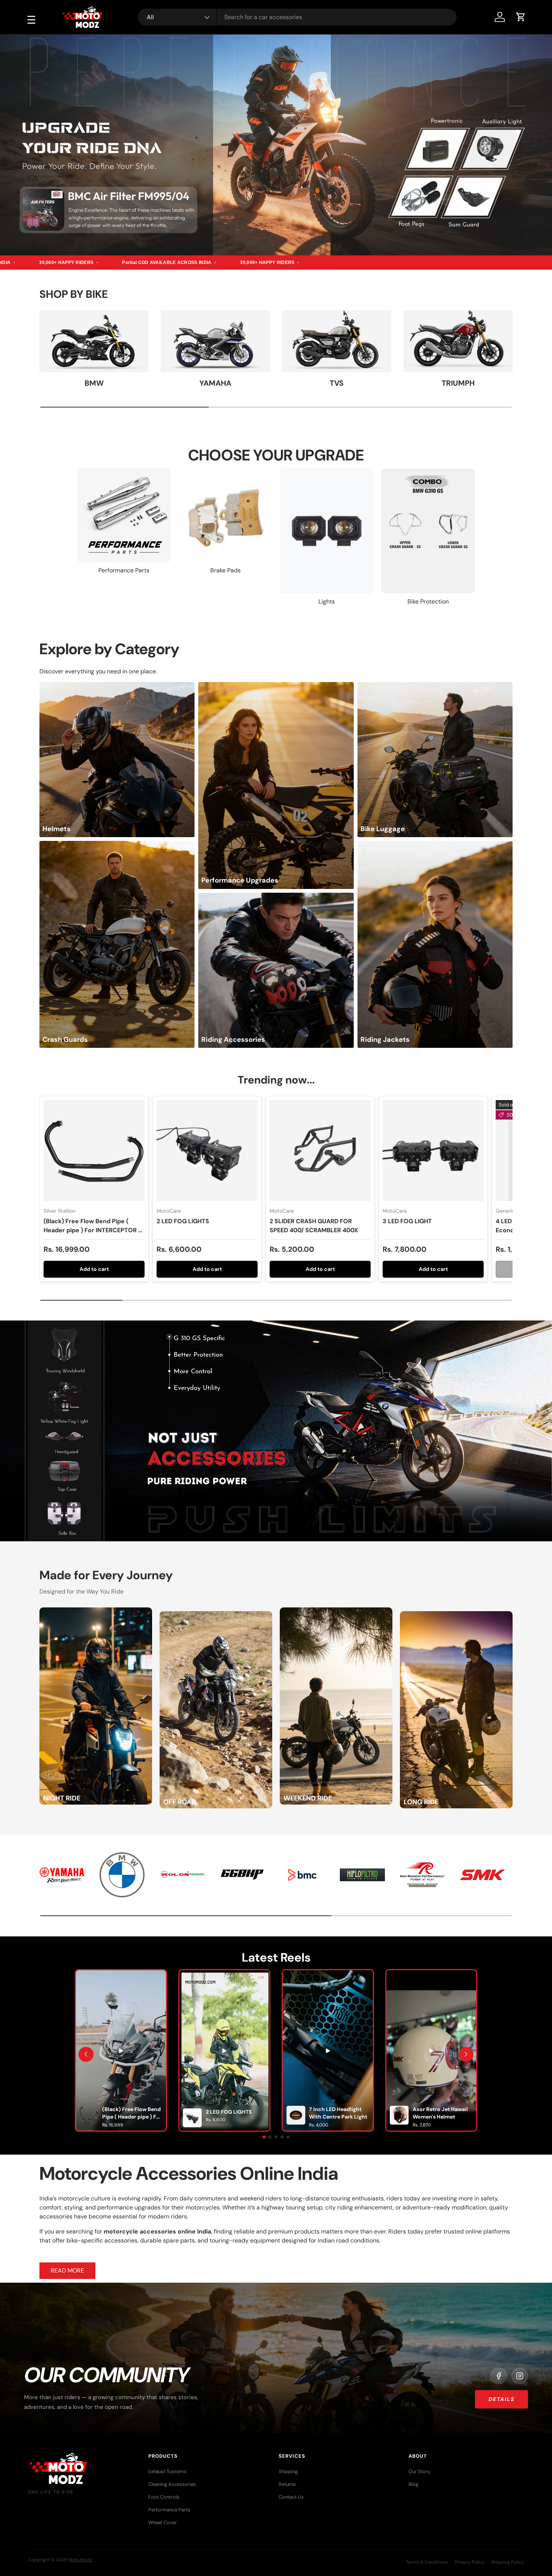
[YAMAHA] (215, 341)
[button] (521, 17)
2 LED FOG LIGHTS (183, 1221)
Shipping (288, 2471)
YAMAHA (215, 383)
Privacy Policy (470, 2562)
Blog (413, 2484)
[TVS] (337, 341)
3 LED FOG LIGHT (407, 1221)
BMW (94, 383)
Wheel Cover (163, 2522)
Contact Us (291, 2497)
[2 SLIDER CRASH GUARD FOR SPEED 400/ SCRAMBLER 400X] (320, 1151)
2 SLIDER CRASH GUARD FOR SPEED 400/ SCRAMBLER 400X (314, 1226)
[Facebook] (499, 2376)
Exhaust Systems (167, 2471)
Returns (287, 2484)
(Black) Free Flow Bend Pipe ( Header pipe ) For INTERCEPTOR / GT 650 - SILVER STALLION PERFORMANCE (92, 1235)
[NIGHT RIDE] (96, 1612)
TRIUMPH (458, 383)
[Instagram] (520, 2376)
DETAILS (501, 2399)
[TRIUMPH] (458, 341)
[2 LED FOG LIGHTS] (207, 1151)
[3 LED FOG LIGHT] (433, 1151)
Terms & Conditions (427, 2562)
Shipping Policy (508, 2562)
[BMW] (94, 341)
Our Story (419, 2471)
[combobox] (297, 17)
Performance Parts (169, 2510)
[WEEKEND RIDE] (336, 1612)
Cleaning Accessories (172, 2484)
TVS (337, 383)
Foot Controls (164, 2497)
